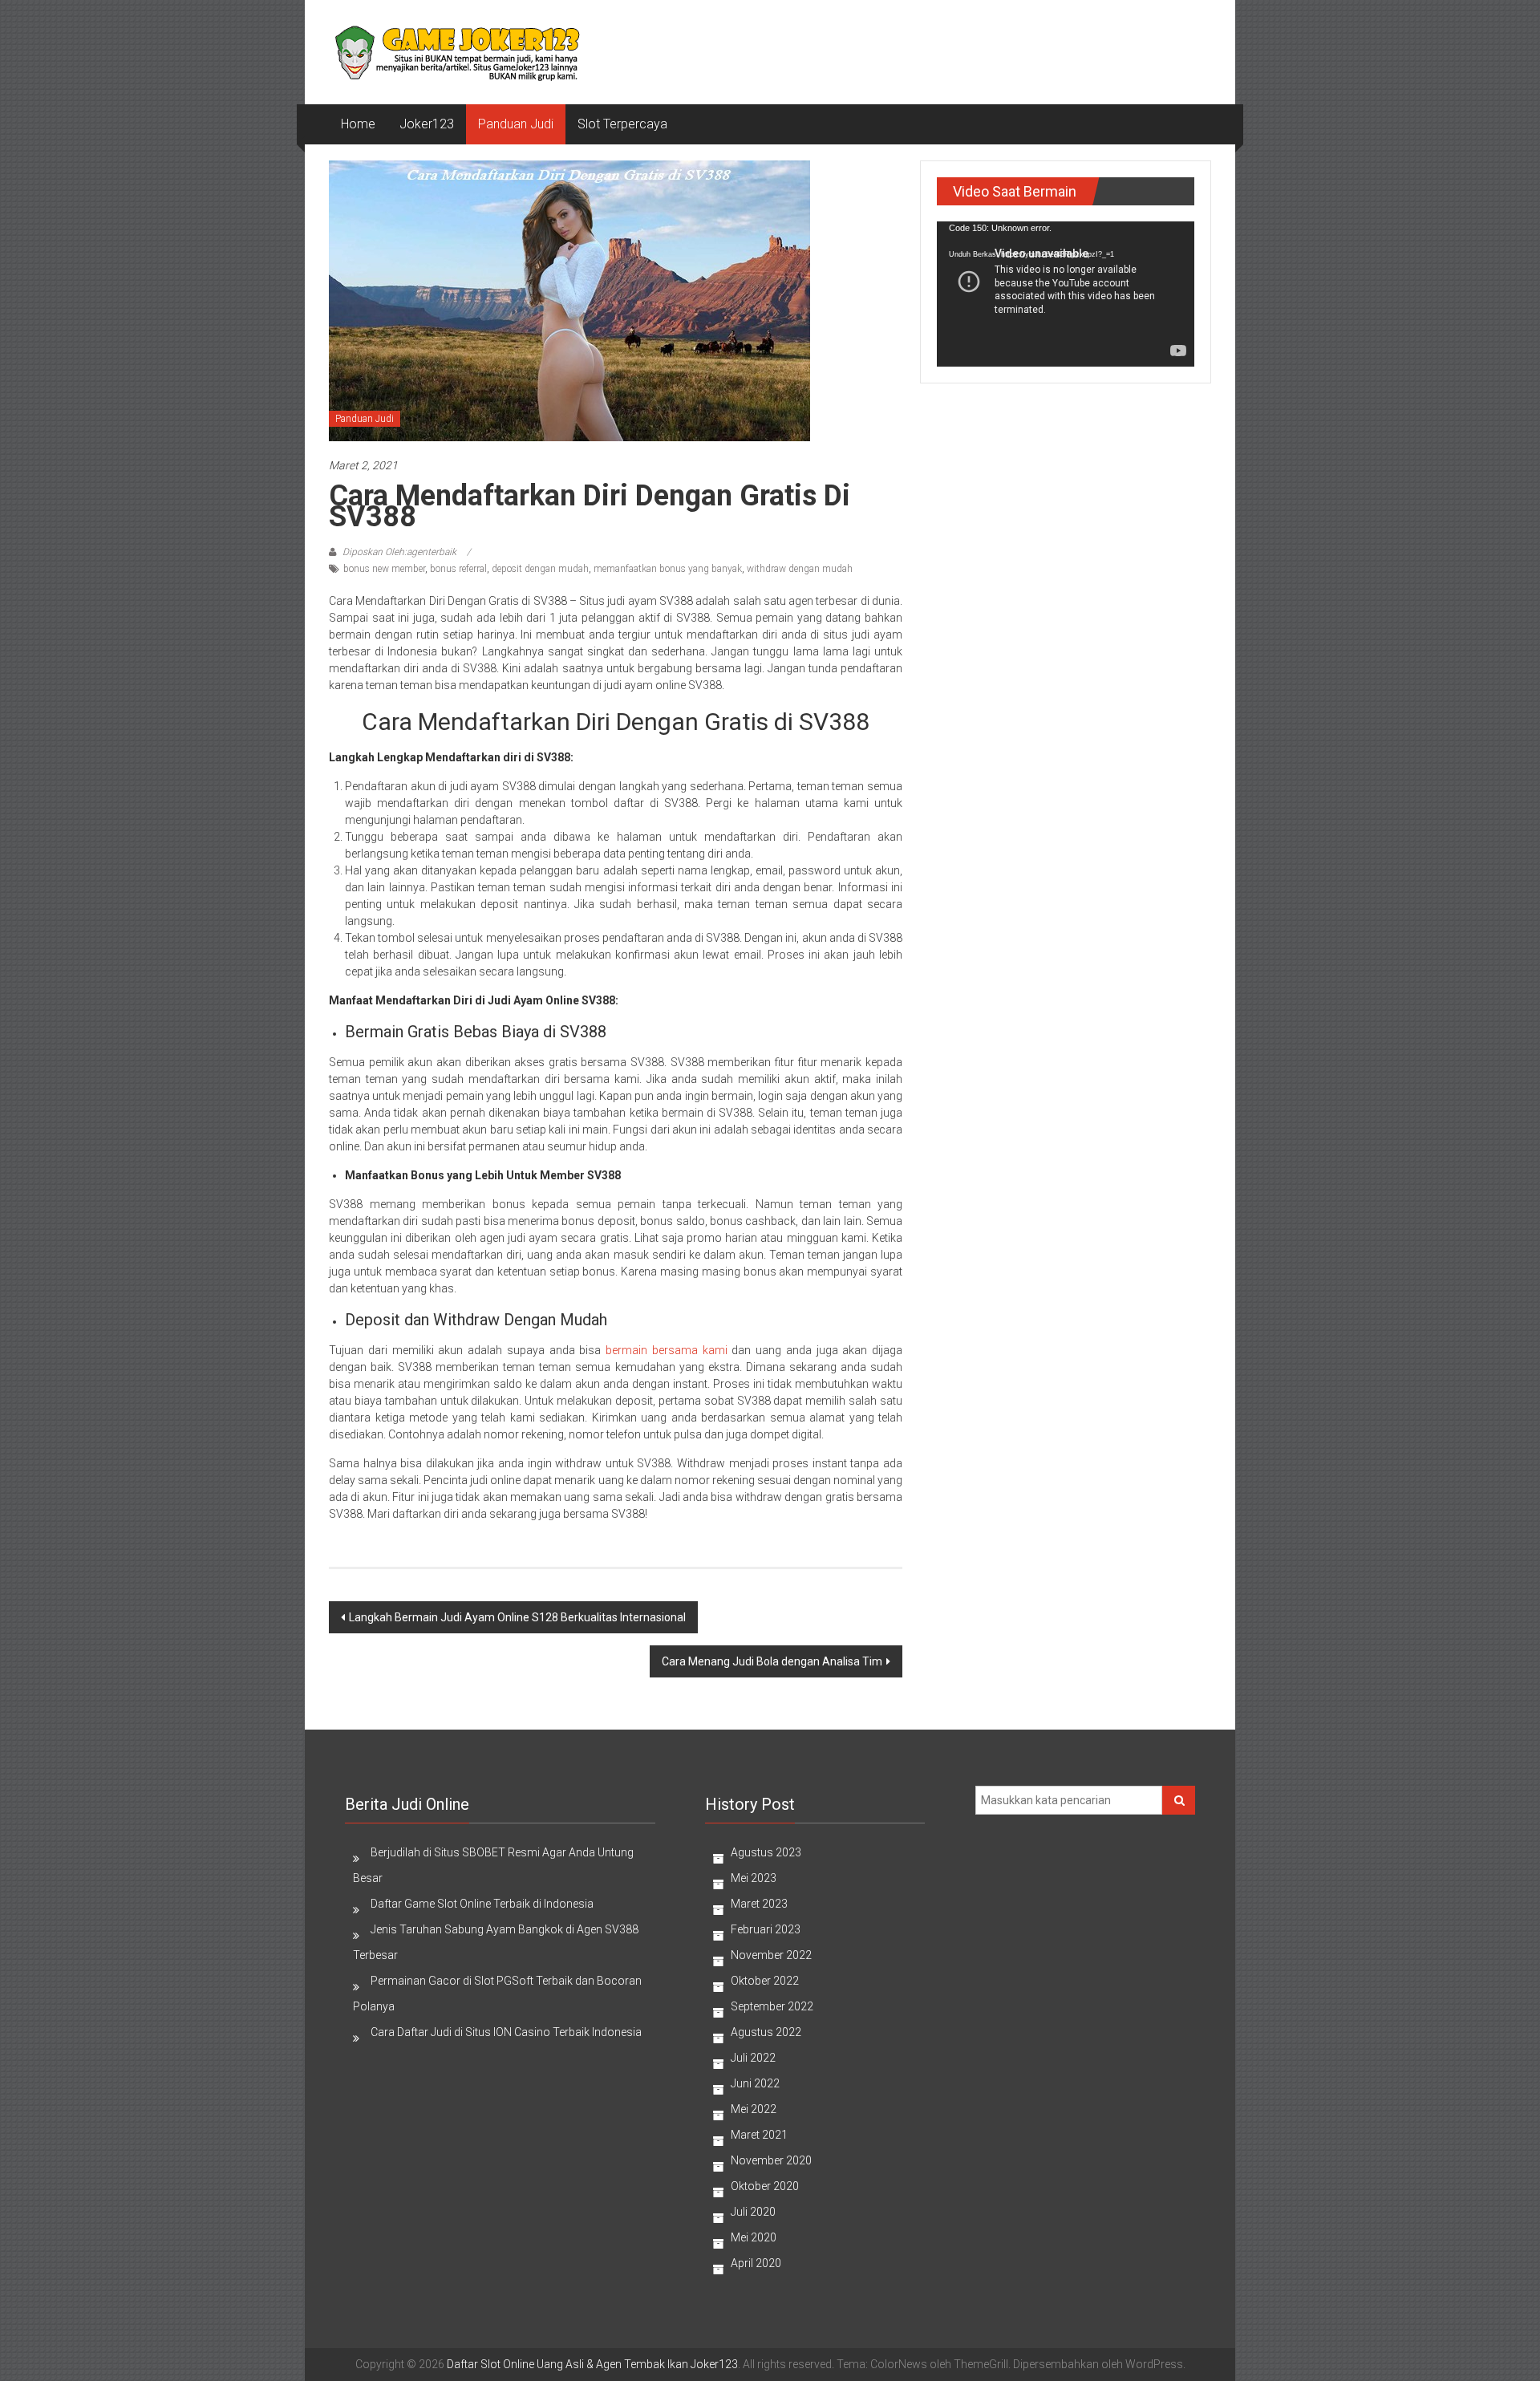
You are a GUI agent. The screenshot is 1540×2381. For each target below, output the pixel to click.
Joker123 (427, 124)
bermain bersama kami (667, 1350)
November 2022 (771, 1955)
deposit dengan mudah (540, 569)
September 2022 (772, 2006)
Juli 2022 (753, 2058)
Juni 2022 (755, 2083)
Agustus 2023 (766, 1852)
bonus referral (458, 569)
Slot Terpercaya (622, 124)
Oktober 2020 (765, 2186)
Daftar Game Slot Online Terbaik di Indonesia (482, 1904)
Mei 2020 (754, 2237)
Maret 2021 (759, 2135)
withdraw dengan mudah (800, 569)
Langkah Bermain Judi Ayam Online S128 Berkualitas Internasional (517, 1617)
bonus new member (384, 569)
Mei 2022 (754, 2109)
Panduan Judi (516, 124)
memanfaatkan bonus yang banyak (668, 569)
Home (358, 124)
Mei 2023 (754, 1878)
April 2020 (756, 2263)
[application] (1066, 294)
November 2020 (771, 2160)
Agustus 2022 (766, 2032)
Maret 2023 (759, 1904)
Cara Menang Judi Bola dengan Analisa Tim (772, 1661)
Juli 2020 (753, 2212)
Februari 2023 (766, 1929)
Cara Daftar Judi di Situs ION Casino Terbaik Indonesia (506, 2032)
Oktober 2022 (765, 1981)
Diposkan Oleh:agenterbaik (399, 552)
